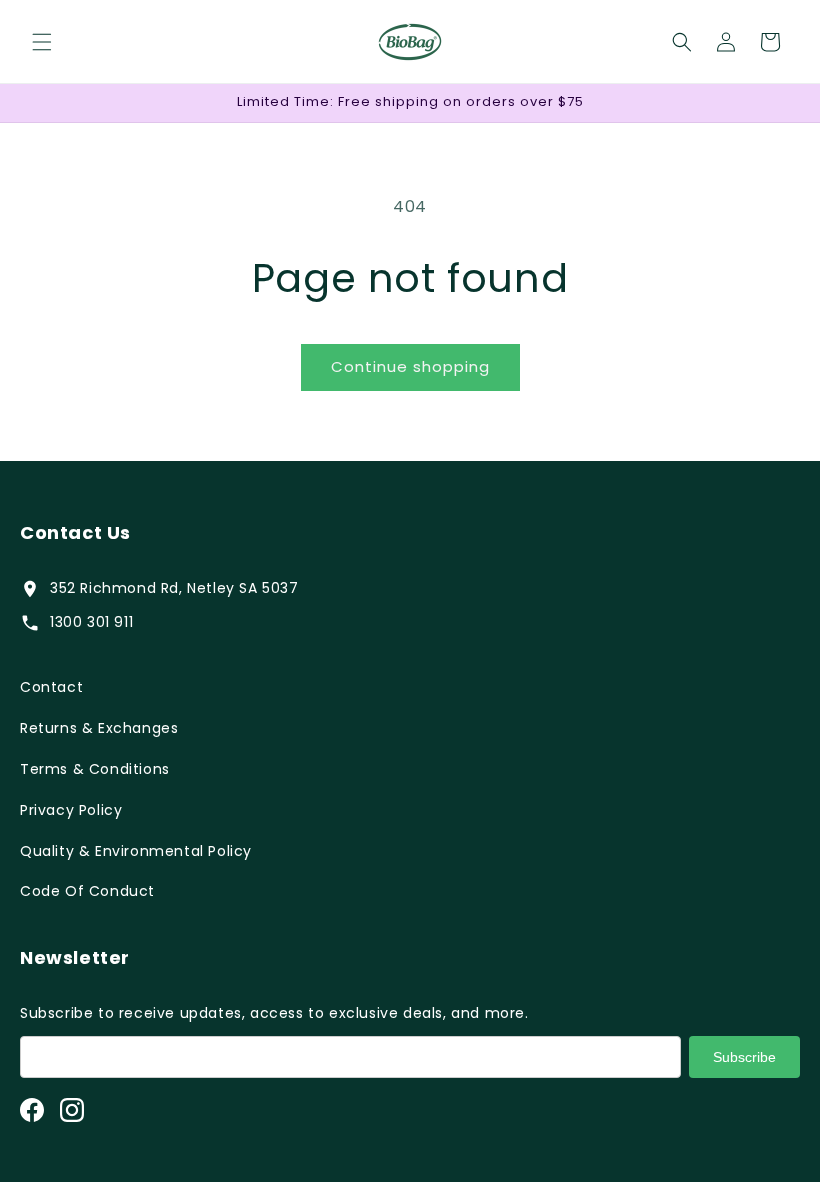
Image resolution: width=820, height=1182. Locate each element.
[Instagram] (72, 1110)
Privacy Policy (71, 810)
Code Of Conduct (87, 891)
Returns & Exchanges (99, 728)
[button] (42, 42)
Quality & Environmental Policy (136, 851)
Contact (51, 687)
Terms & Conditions (95, 769)
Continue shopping (410, 366)
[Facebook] (32, 1110)
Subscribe (744, 1057)
